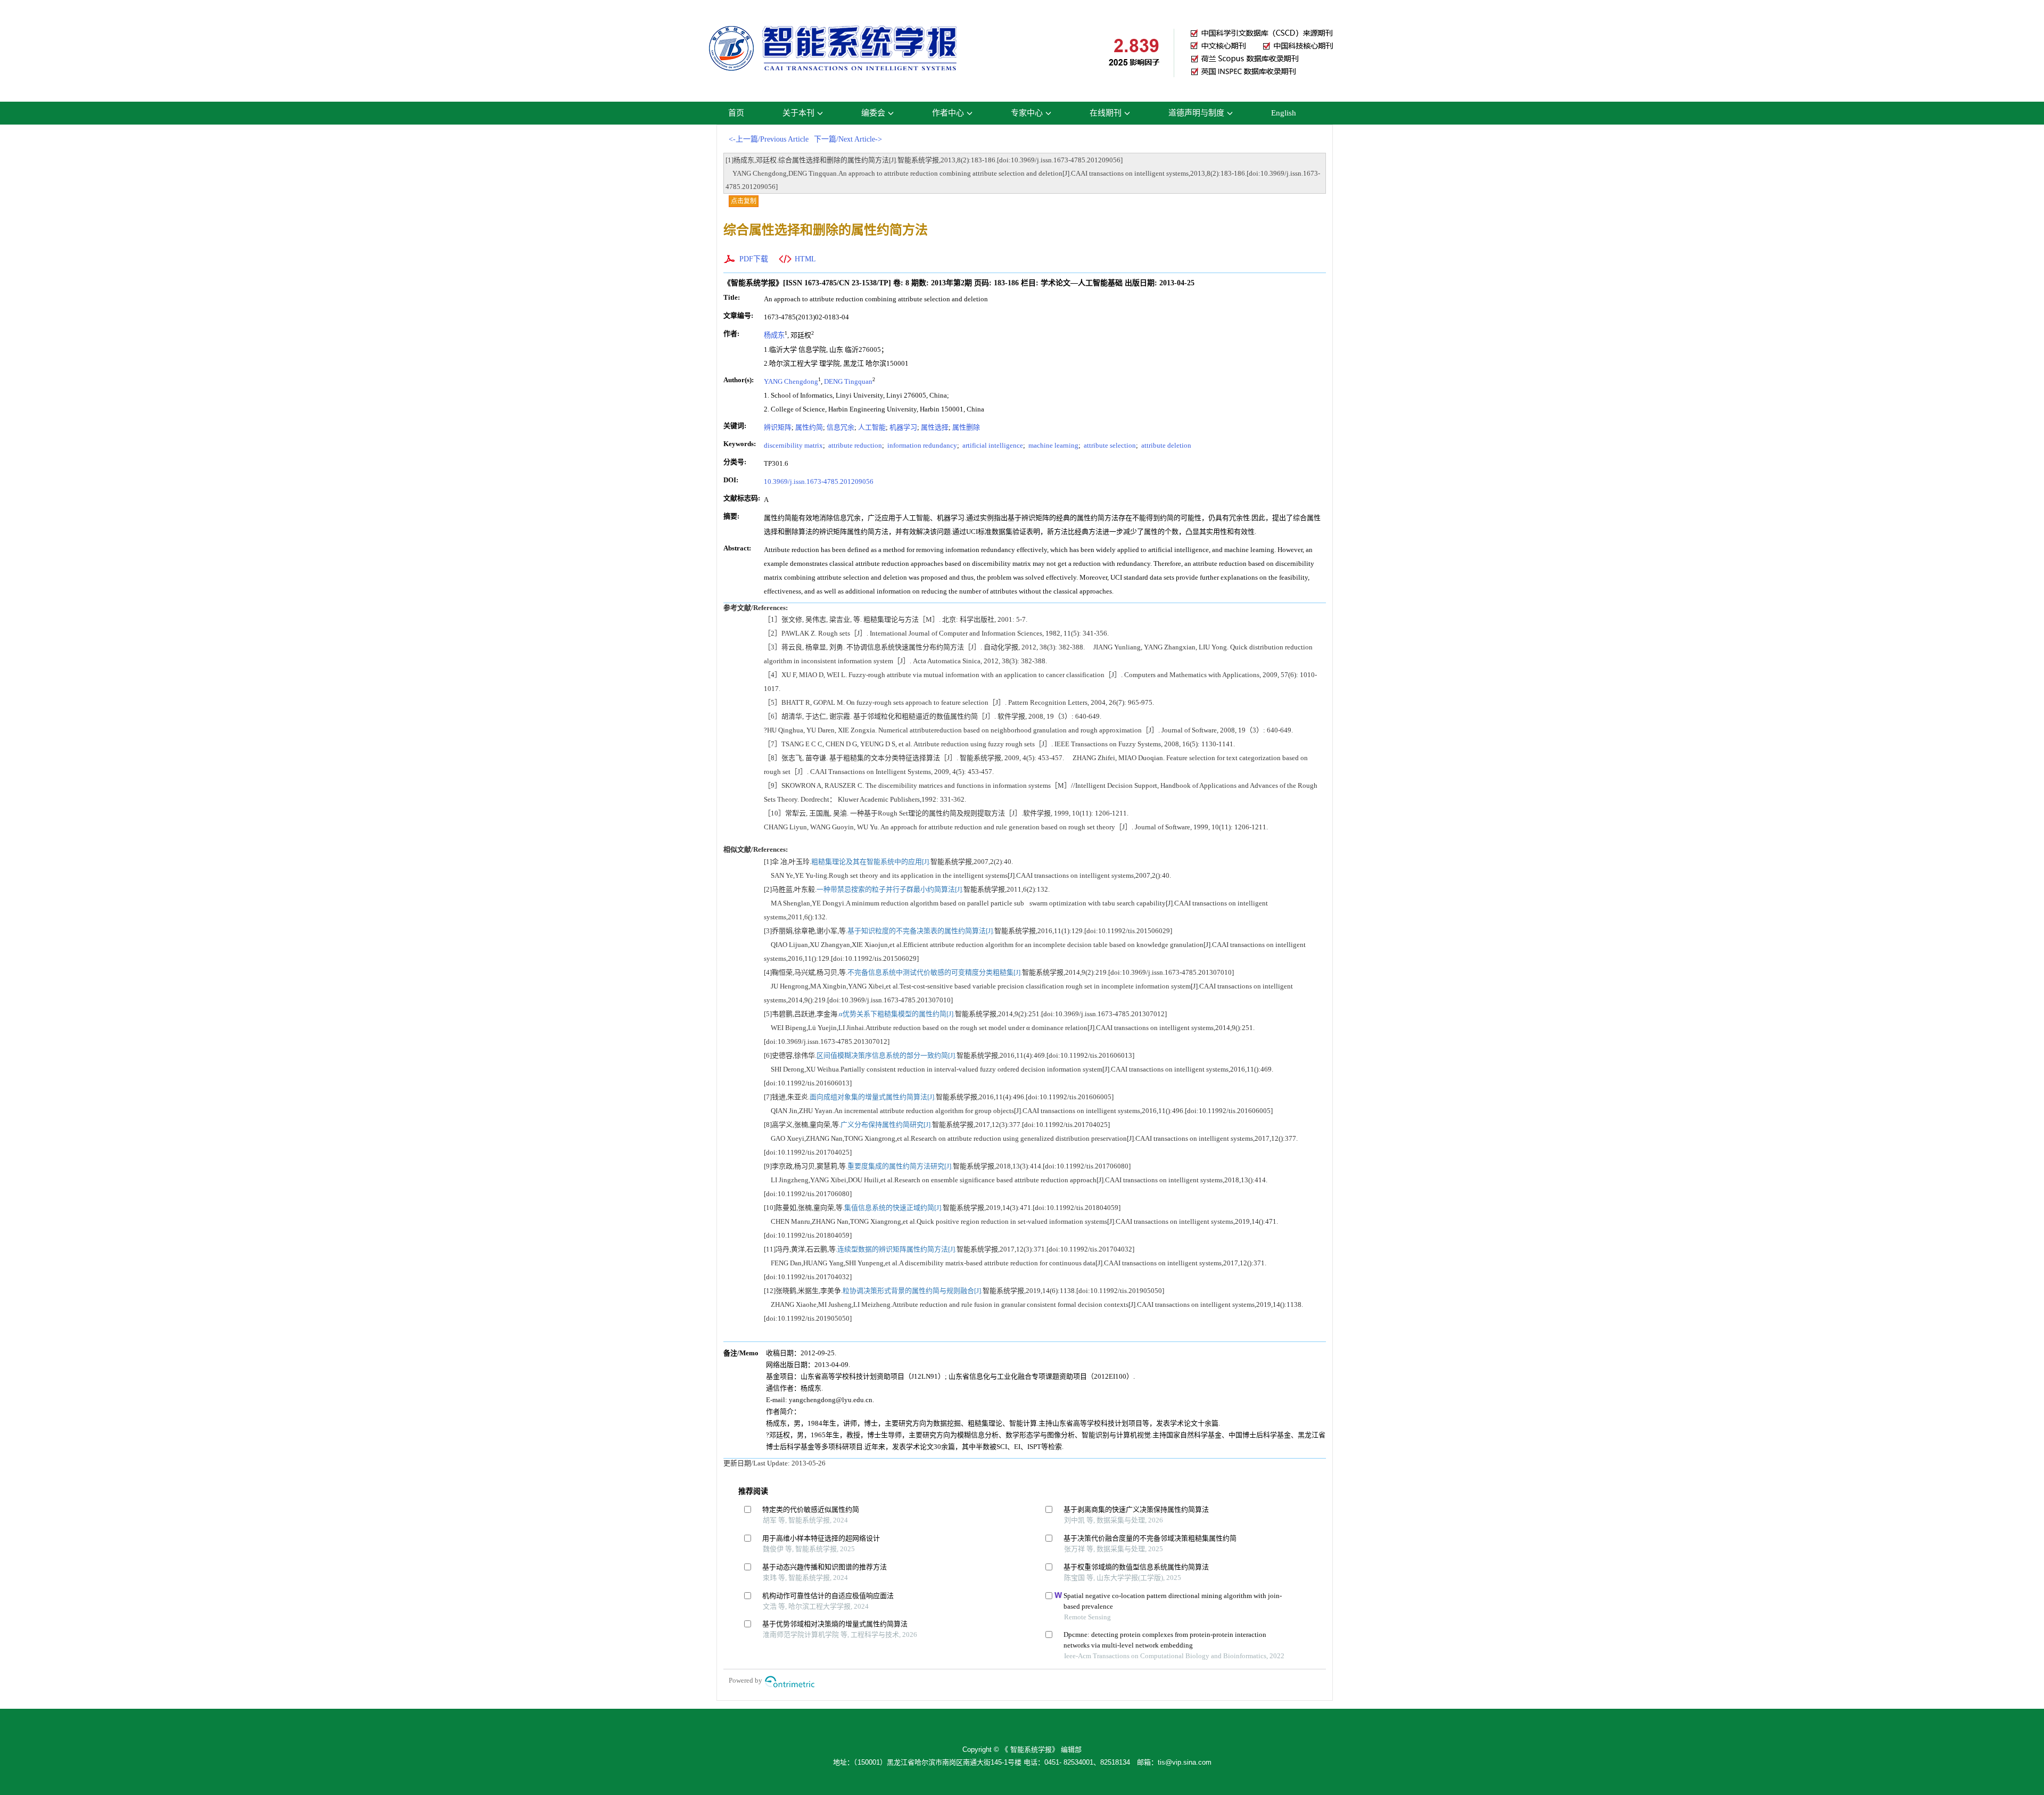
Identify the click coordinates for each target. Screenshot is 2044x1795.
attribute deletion (1165, 445)
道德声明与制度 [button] (1196, 113)
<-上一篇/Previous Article (769, 139)
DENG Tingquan (848, 381)
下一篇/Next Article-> (848, 139)
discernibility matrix (793, 445)
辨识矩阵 (778, 427)
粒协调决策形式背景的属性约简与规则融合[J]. (913, 1291)
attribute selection (1109, 445)
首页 (736, 113)
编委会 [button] (873, 113)
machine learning (1053, 445)
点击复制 (744, 201)
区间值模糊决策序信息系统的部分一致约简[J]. (887, 1055)
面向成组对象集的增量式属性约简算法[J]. (873, 1097)
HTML (805, 259)
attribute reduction (854, 445)
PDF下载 (754, 259)
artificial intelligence (992, 445)
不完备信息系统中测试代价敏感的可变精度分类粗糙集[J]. (935, 972)
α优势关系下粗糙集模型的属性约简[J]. (897, 1014)
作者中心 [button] (948, 113)
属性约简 (809, 427)
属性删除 (966, 427)
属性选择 (935, 427)
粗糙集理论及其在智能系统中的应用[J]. (871, 862)
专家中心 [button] (1027, 113)
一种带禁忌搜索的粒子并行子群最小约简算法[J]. (890, 889)
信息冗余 (840, 427)
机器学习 (903, 427)
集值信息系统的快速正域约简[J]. (893, 1208)
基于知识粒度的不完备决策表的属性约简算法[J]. (921, 931)
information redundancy (921, 445)
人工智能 (872, 427)
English (1284, 113)
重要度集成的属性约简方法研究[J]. (900, 1166)
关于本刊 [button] (798, 113)
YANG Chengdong (791, 381)
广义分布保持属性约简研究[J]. (886, 1125)
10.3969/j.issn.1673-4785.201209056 (819, 481)
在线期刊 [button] (1106, 113)
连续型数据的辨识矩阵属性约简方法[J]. (897, 1249)
